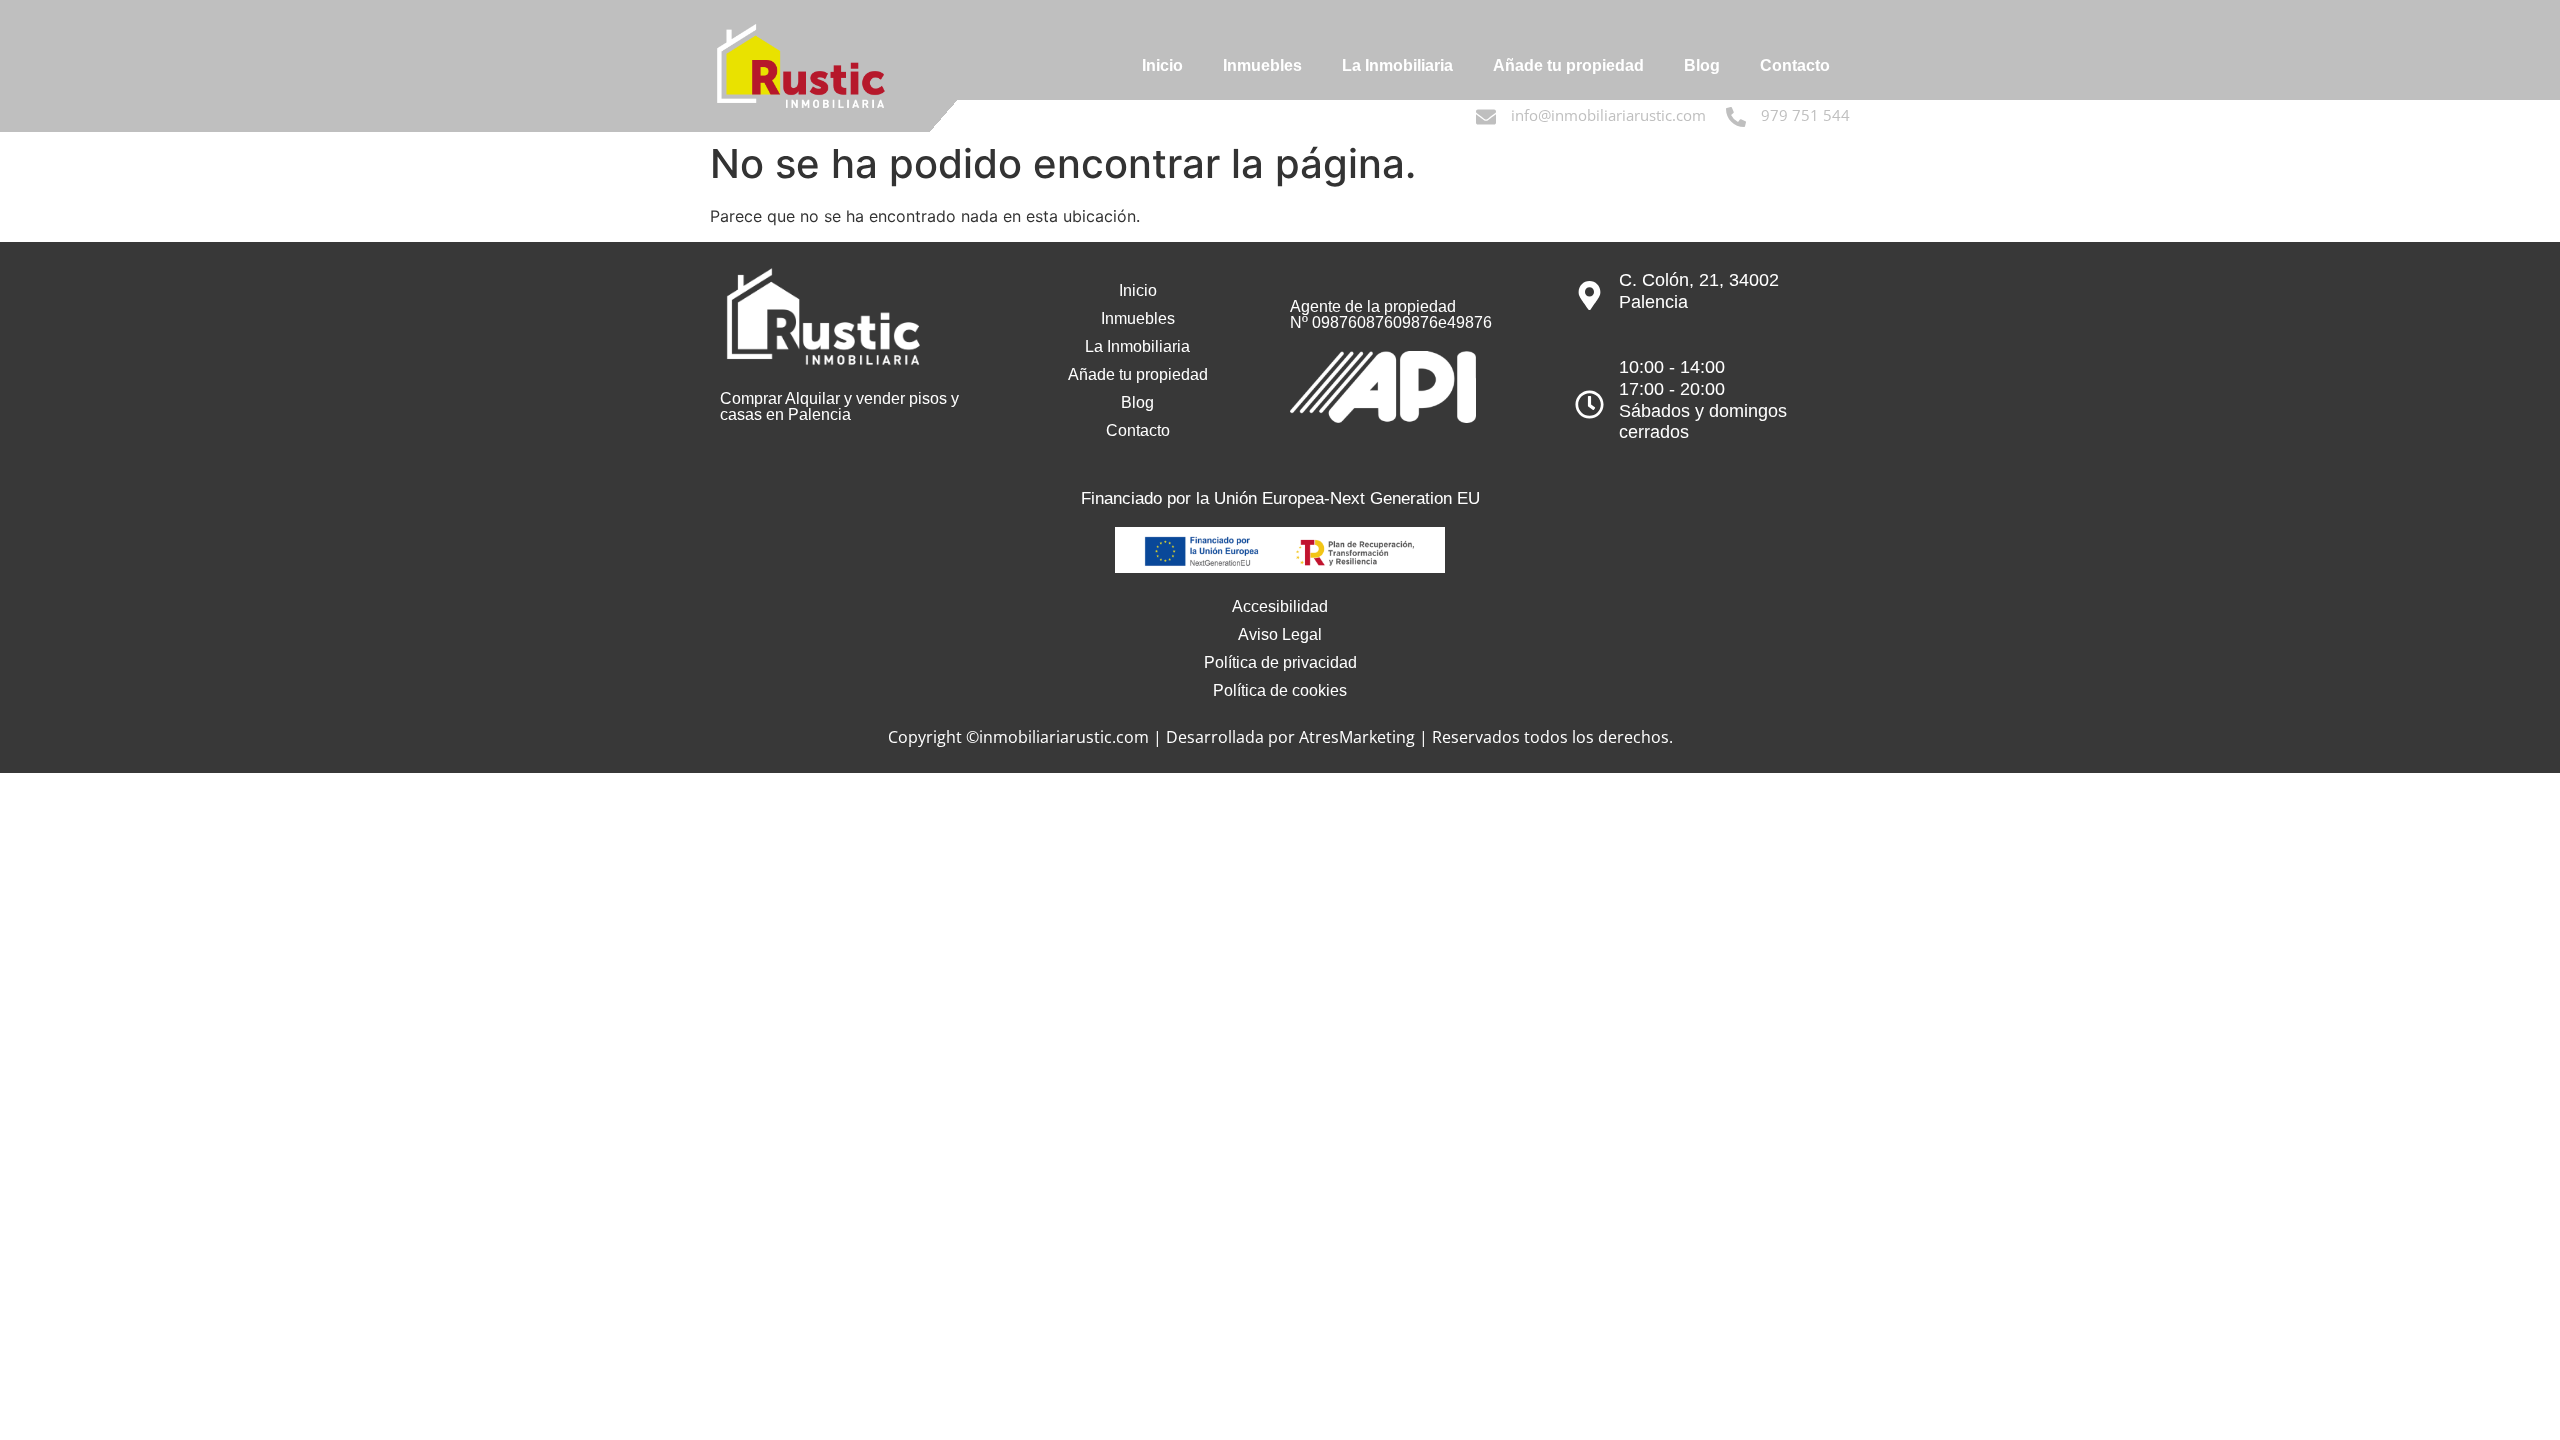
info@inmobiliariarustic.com (1608, 115)
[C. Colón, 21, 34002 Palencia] (1589, 295)
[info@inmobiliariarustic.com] (1486, 117)
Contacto (1795, 65)
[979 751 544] (1736, 117)
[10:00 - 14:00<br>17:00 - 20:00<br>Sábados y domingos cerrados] (1589, 404)
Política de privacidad (1280, 662)
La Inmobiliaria (1397, 65)
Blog (1702, 65)
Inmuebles (1262, 65)
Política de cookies (1280, 690)
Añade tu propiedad (1568, 65)
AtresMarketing (1357, 737)
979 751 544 (1805, 115)
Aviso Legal (1280, 634)
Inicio (1162, 65)
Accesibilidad (1280, 606)
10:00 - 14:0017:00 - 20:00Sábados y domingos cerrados (1703, 399)
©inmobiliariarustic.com (1057, 737)
